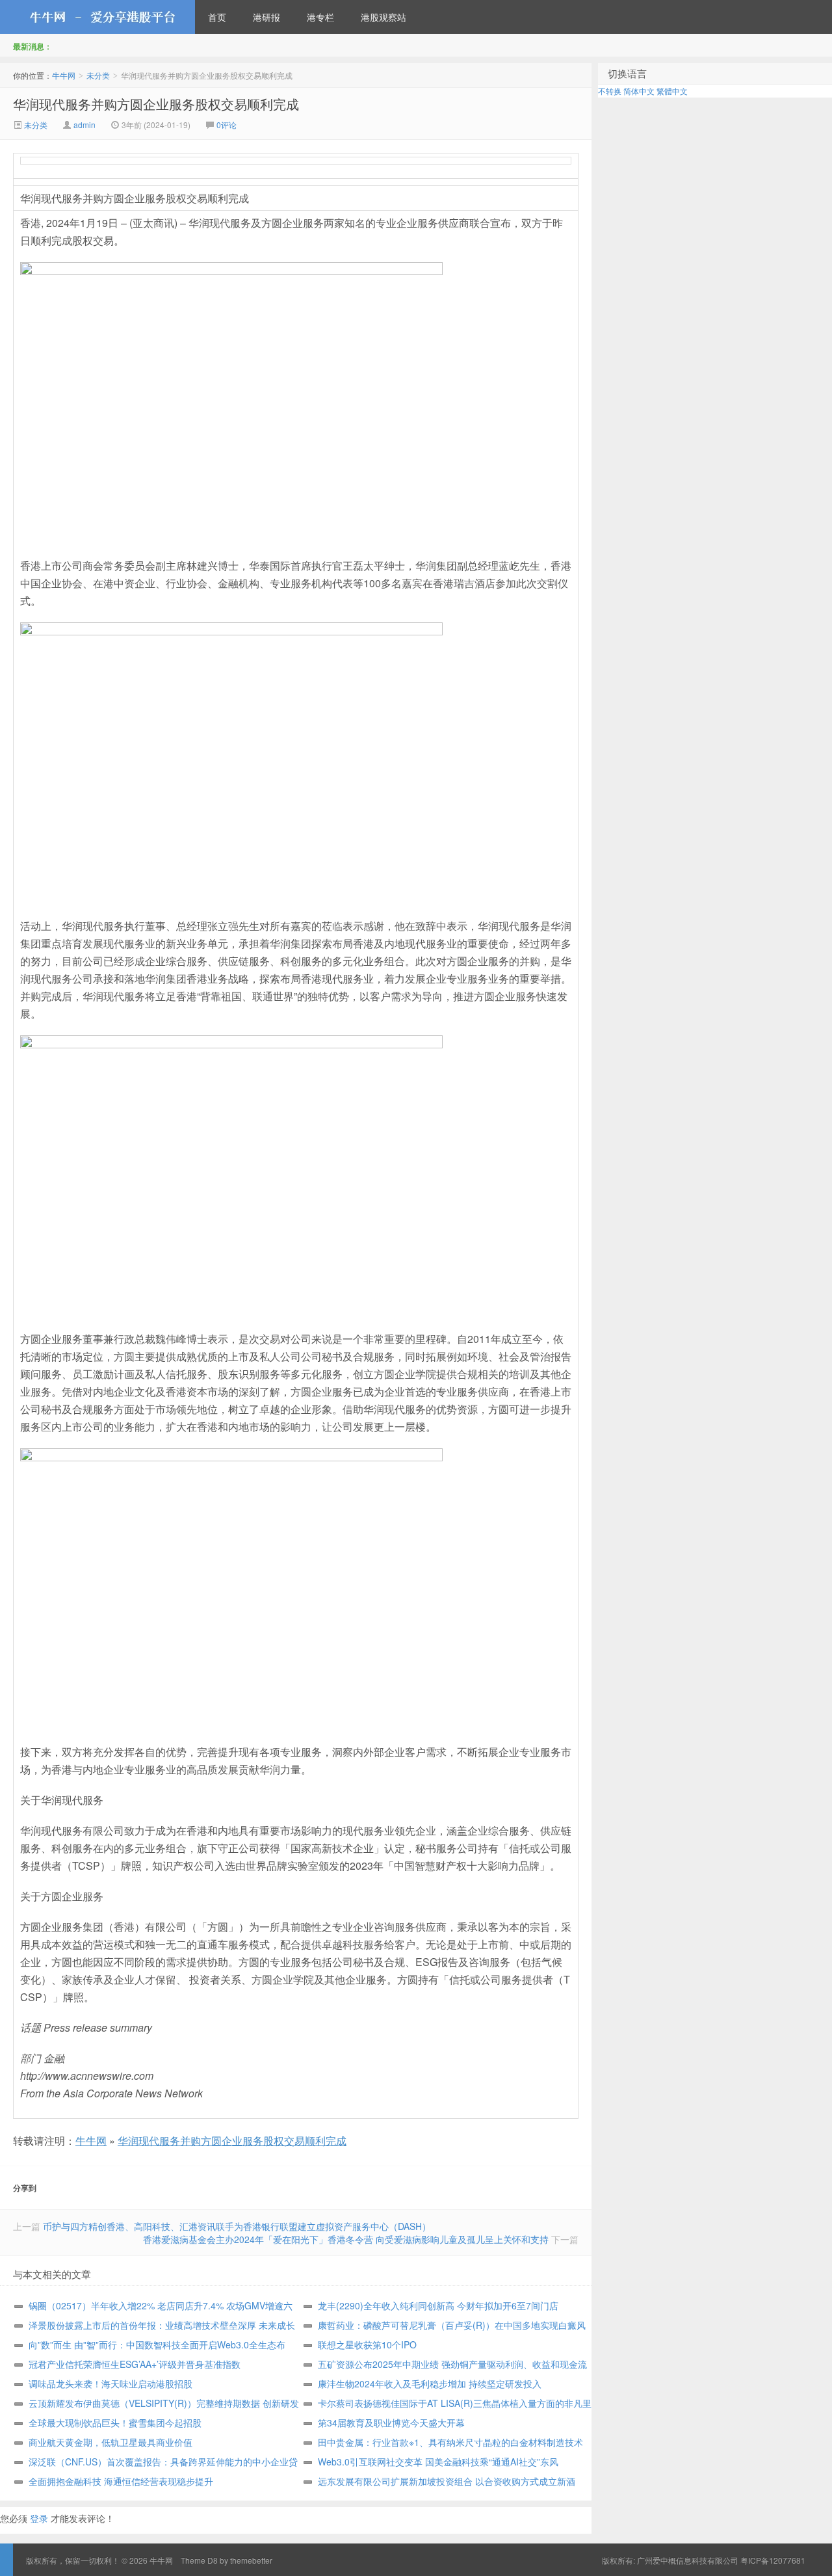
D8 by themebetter (240, 2560)
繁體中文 (672, 91)
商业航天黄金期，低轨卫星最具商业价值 (110, 2442)
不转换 (610, 91)
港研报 (266, 17)
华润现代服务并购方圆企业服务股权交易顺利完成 (156, 104)
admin (84, 125)
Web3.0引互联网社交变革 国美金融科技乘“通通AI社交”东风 (438, 2462)
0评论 (227, 125)
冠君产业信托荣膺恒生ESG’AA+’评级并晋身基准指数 (135, 2364)
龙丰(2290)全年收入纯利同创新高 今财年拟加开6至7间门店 (438, 2305)
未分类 (98, 75)
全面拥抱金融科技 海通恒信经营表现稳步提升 (121, 2481)
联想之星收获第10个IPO (367, 2344)
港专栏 (320, 17)
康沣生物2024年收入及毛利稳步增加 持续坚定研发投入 (430, 2383)
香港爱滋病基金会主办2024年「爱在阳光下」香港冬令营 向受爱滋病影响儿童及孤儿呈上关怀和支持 (346, 2239)
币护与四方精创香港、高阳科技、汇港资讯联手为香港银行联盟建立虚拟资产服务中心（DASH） (237, 2226)
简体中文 (639, 91)
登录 (39, 2518)
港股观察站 (383, 17)
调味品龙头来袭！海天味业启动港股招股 (110, 2383)
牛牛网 (97, 17)
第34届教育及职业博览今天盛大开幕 (391, 2423)
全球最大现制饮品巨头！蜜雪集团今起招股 (115, 2423)
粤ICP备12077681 (773, 2560)
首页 (217, 17)
